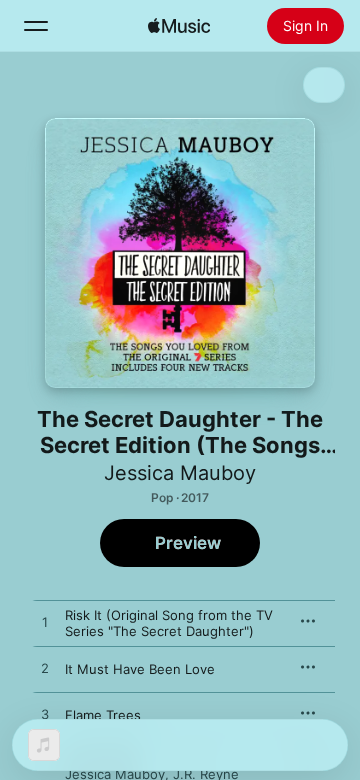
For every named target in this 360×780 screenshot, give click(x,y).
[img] (179, 26)
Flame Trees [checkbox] (103, 715)
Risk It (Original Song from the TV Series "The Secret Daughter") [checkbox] (169, 623)
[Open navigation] (36, 26)
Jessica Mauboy (180, 473)
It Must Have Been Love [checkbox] (140, 669)
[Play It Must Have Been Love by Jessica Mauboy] (45, 669)
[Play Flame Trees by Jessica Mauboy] (45, 715)
